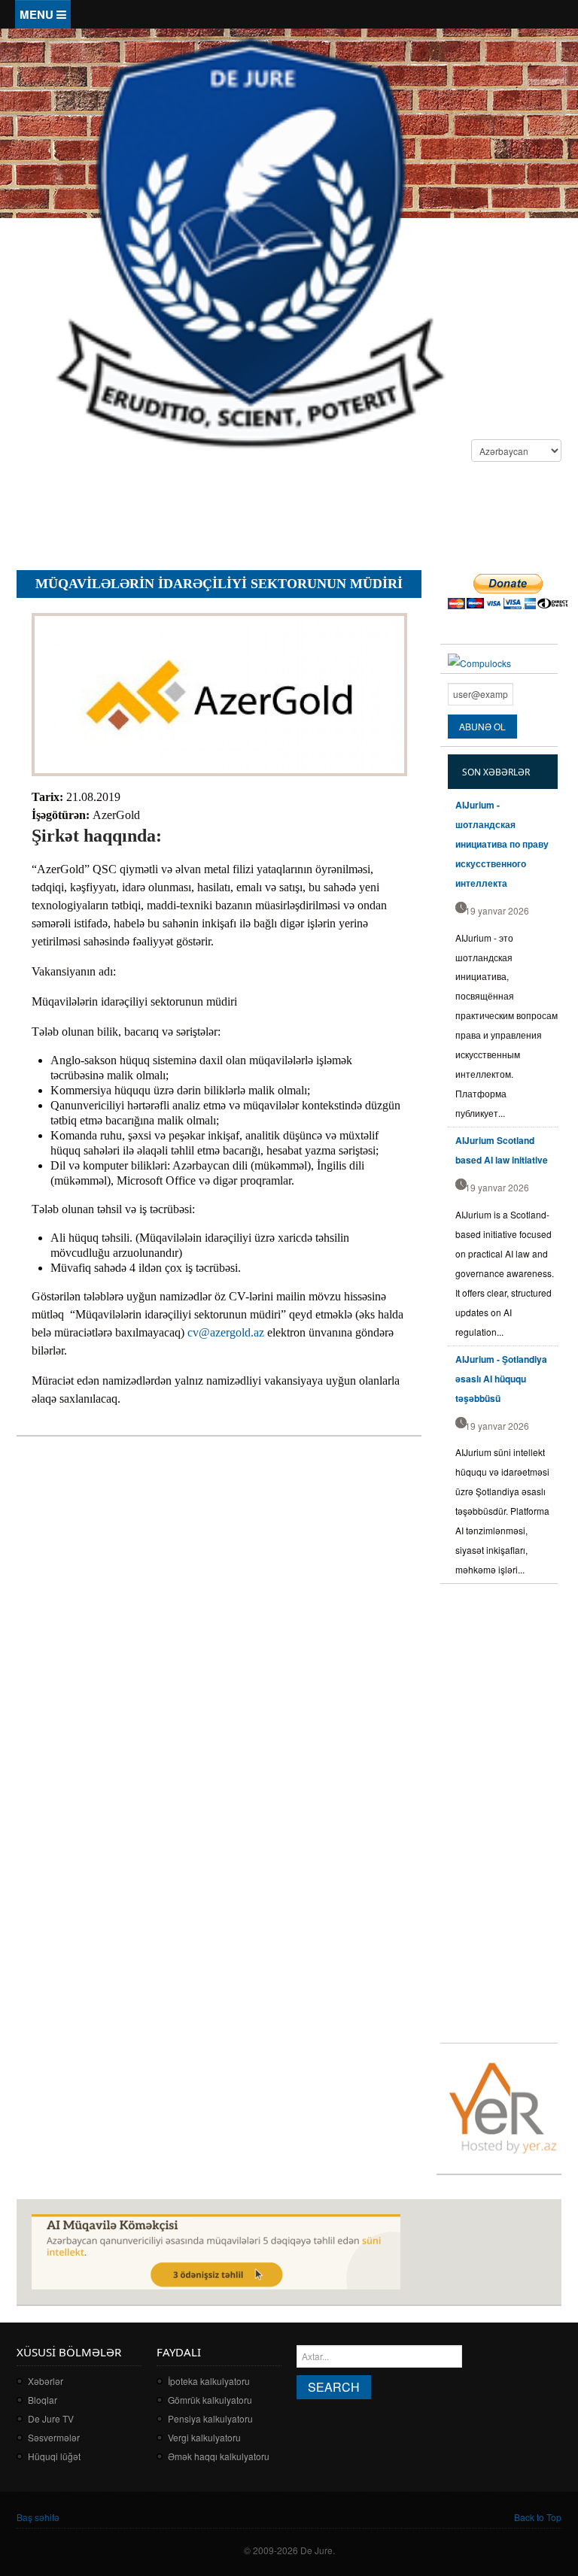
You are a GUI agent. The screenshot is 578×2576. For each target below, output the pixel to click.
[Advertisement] (291, 518)
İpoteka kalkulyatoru (209, 2381)
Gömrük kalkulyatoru (210, 2400)
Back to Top (538, 2517)
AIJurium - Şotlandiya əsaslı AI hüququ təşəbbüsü (501, 1379)
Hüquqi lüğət (54, 2456)
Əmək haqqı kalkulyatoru (219, 2456)
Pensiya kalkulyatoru (210, 2418)
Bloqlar (43, 2400)
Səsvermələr (54, 2437)
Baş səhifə (38, 2517)
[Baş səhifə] (249, 241)
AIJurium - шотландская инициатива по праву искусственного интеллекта (502, 844)
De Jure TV (51, 2418)
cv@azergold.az (226, 1332)
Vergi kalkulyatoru (204, 2437)
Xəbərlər (46, 2381)
